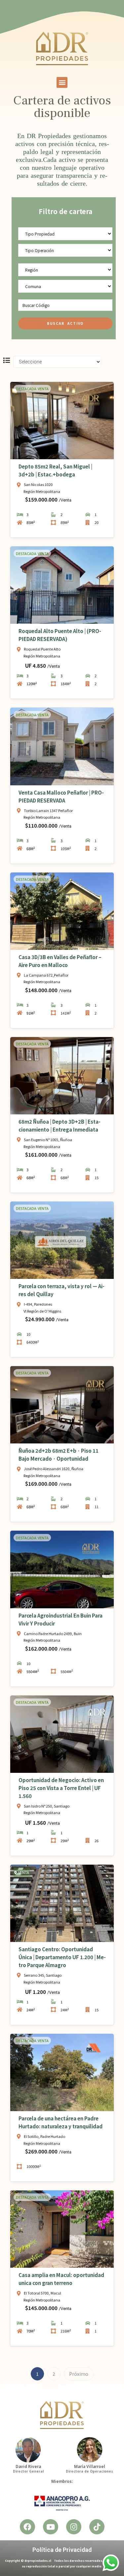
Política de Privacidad (62, 2550)
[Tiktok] (97, 2527)
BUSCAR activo (65, 323)
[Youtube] (51, 2527)
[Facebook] (27, 2527)
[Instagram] (74, 2527)
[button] (62, 82)
